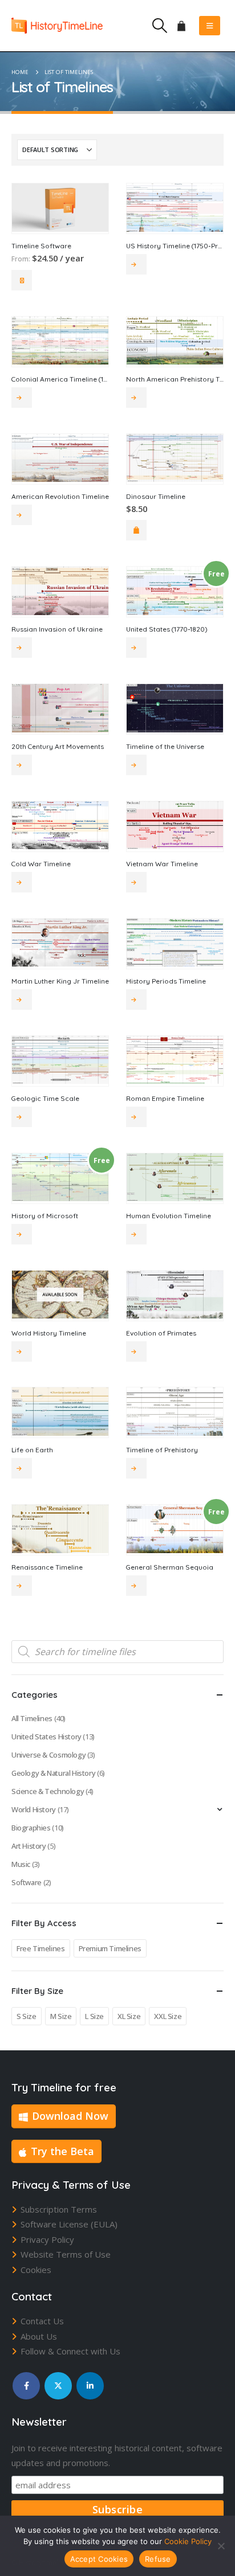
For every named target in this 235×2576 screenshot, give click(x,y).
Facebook (26, 2386)
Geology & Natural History (53, 1773)
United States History (46, 1737)
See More (22, 280)
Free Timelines (41, 1948)
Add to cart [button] (136, 530)
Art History (29, 1846)
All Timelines (32, 1718)
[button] (159, 26)
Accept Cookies (99, 2559)
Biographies (31, 1828)
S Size (27, 2016)
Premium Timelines (110, 1948)
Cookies (36, 2270)
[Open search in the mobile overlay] (117, 1652)
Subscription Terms (59, 2209)
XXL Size (168, 2016)
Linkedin (90, 2386)
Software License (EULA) (69, 2224)
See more (136, 264)
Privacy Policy (47, 2239)
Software (27, 1882)
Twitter (58, 2386)
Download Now (70, 2116)
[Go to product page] (60, 208)
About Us (39, 2336)
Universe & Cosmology (48, 1755)
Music (21, 1864)
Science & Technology (48, 1791)
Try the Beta (62, 2151)
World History (34, 1809)
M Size (61, 2016)
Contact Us (42, 2321)
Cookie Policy (188, 2541)
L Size (94, 2016)
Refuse (158, 2559)
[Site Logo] (57, 25)
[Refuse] (221, 2546)
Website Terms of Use (66, 2254)
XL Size (129, 2016)
